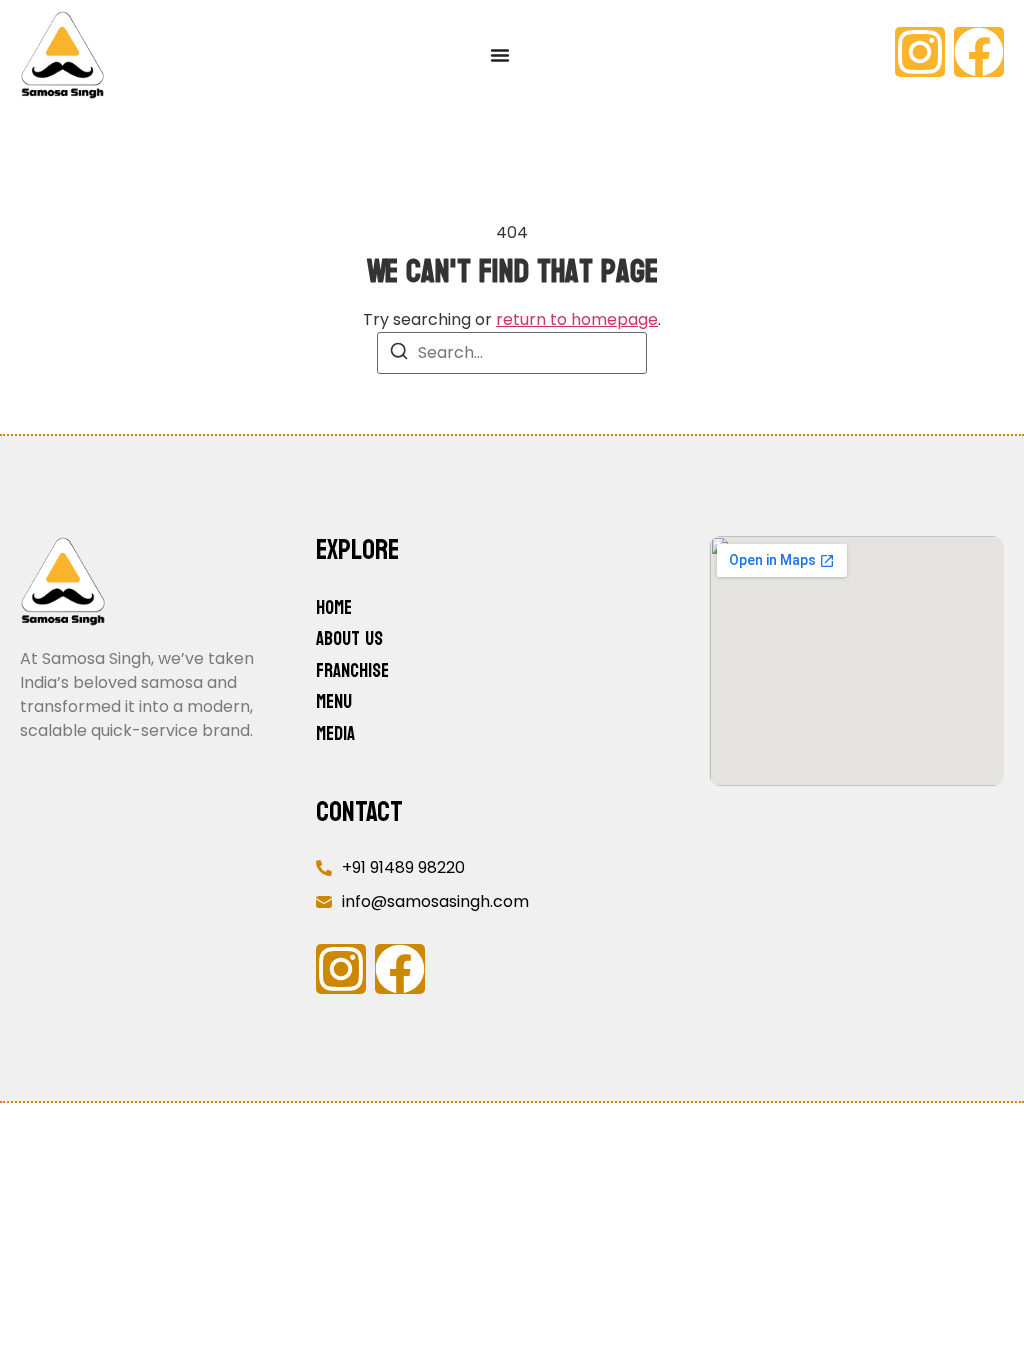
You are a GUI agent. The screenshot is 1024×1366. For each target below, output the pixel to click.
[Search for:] (512, 353)
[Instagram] (920, 52)
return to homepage (577, 319)
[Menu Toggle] (500, 55)
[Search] (399, 354)
